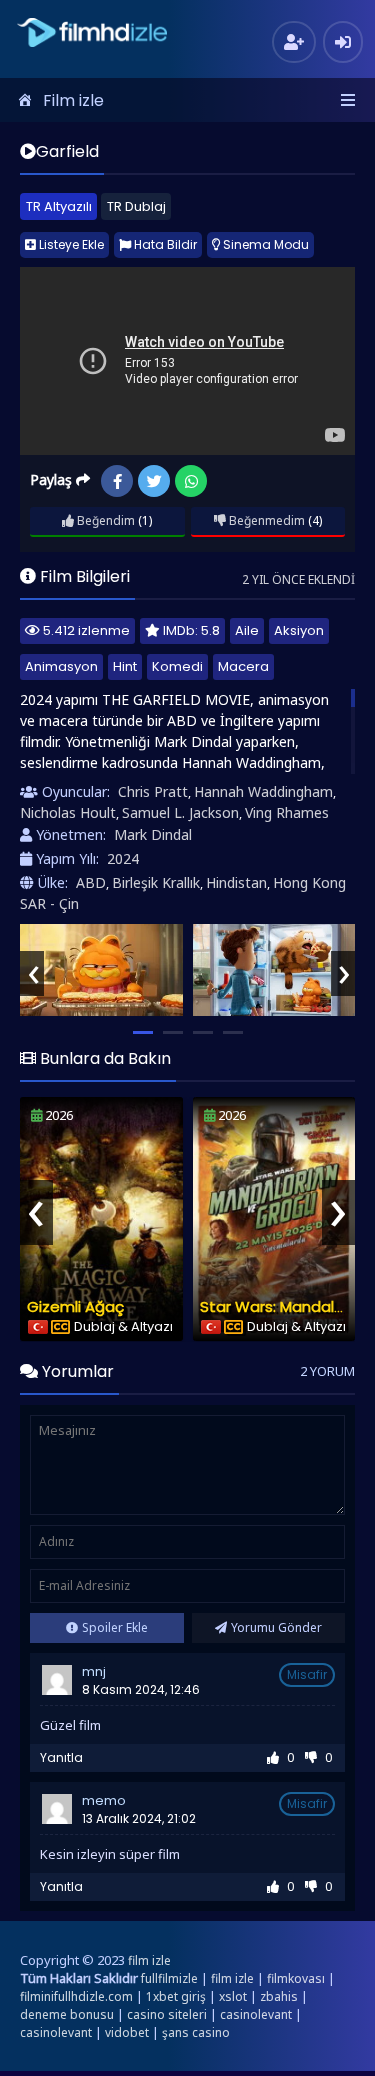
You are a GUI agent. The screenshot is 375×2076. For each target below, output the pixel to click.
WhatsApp (191, 481)
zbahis (279, 1996)
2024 (123, 858)
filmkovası (296, 1978)
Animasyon (61, 666)
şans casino (196, 2032)
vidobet (127, 2032)
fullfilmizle (169, 1978)
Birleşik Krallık (156, 882)
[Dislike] (311, 1757)
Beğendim (104, 520)
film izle (149, 1960)
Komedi (177, 666)
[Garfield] (101, 970)
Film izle (73, 100)
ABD (91, 882)
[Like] (273, 1757)
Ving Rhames (287, 812)
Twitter (154, 481)
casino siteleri (167, 2014)
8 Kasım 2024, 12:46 (141, 1689)
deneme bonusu (67, 2014)
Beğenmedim (265, 520)
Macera (243, 666)
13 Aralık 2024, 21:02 (139, 1818)
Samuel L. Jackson (180, 812)
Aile (247, 630)
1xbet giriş (176, 1996)
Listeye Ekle (70, 244)
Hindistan (236, 882)
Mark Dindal (153, 834)
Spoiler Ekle (115, 1627)
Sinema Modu (264, 244)
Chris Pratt (153, 791)
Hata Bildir (164, 244)
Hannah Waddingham (263, 791)
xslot (233, 1996)
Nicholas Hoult (68, 812)
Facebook (117, 481)
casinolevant (256, 2014)
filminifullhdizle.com (76, 1996)
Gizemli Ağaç (75, 1306)
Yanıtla (61, 1757)
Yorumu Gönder (276, 1627)
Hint (125, 666)
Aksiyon (299, 630)
